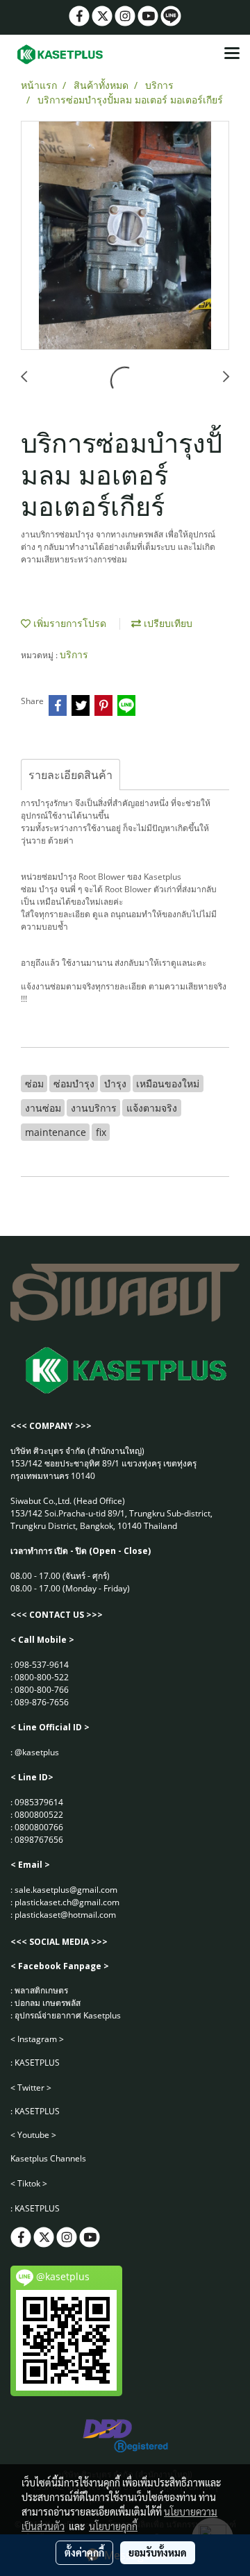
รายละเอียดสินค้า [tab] (70, 775)
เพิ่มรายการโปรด (68, 623)
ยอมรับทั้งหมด (158, 2552)
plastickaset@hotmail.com (65, 1915)
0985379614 (39, 1802)
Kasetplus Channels (48, 2158)
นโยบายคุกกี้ (113, 2526)
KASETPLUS (37, 2063)
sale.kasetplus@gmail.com (66, 1890)
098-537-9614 (42, 1665)
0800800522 (39, 1815)
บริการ (74, 654)
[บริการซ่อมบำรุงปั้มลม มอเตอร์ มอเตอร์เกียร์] (125, 236)
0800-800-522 (42, 1677)
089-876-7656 (42, 1702)
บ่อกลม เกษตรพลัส (48, 2003)
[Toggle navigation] (232, 54)
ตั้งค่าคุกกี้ (84, 2552)
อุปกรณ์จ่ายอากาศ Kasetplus (68, 2015)
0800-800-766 (42, 1690)
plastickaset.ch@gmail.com (67, 1902)
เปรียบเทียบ (167, 623)
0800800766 (39, 1827)
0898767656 (39, 1840)
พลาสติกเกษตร (41, 1990)
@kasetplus (37, 1752)
